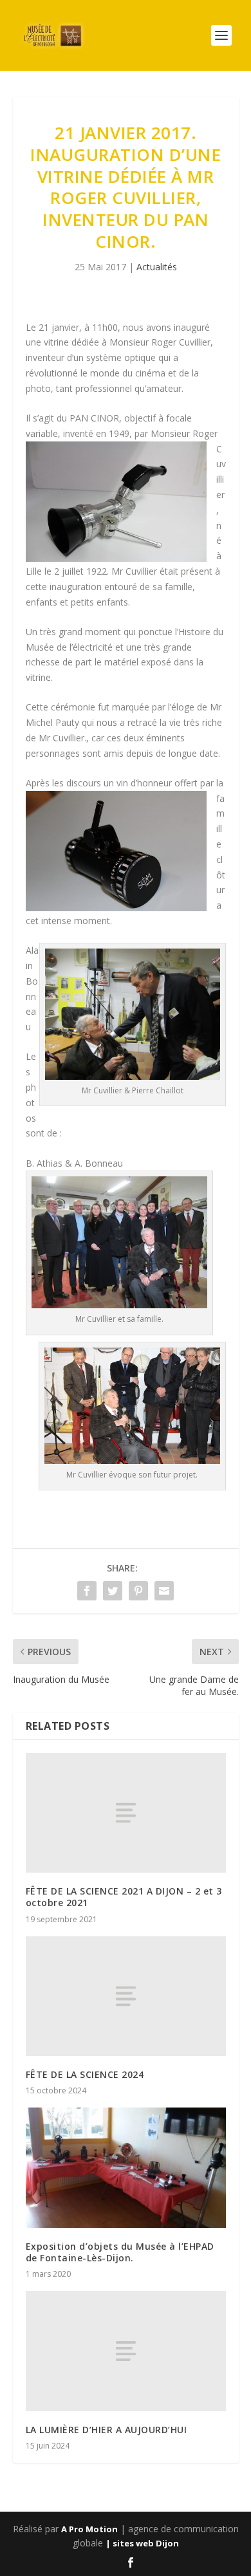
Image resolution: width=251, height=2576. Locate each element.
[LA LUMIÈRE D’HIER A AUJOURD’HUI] (126, 2351)
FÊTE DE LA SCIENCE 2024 (85, 2074)
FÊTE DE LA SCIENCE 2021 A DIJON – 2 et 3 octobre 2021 (124, 1897)
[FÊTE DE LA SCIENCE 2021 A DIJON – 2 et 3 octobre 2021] (126, 1813)
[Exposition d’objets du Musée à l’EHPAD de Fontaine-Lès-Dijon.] (126, 2168)
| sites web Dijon (142, 2543)
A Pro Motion (89, 2529)
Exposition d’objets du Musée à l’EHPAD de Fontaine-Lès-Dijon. (120, 2252)
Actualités (157, 267)
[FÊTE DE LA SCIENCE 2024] (126, 1997)
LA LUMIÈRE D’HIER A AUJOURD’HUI (107, 2430)
